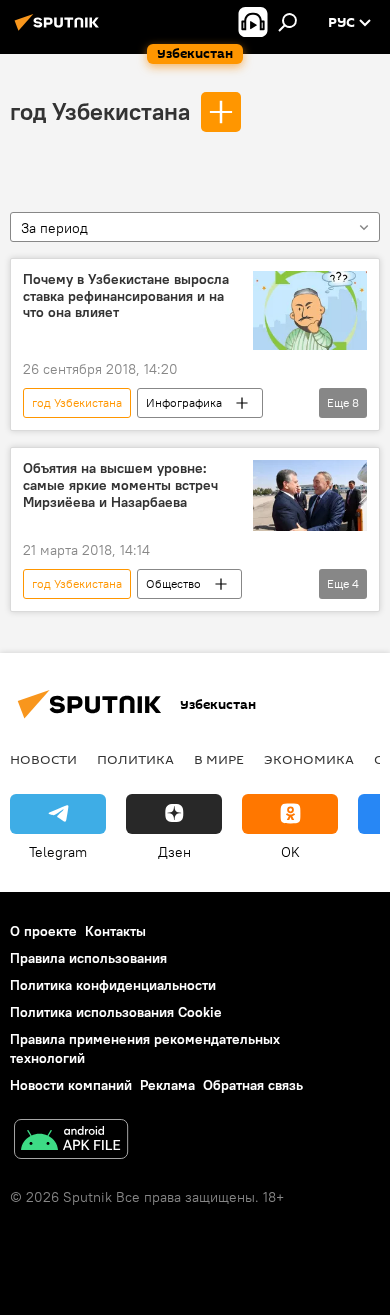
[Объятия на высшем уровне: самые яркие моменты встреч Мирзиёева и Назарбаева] (310, 495)
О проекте (43, 931)
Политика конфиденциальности (113, 985)
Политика (135, 759)
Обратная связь (253, 1085)
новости (43, 759)
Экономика (309, 759)
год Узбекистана (100, 111)
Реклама (167, 1085)
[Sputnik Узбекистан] (60, 30)
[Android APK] (71, 1141)
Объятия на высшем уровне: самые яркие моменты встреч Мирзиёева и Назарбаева (120, 485)
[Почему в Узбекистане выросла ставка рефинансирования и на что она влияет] (310, 310)
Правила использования (88, 958)
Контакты (115, 931)
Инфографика (184, 402)
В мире (219, 759)
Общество (173, 583)
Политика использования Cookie (116, 1012)
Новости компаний (71, 1085)
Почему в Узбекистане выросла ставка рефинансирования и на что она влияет (126, 296)
